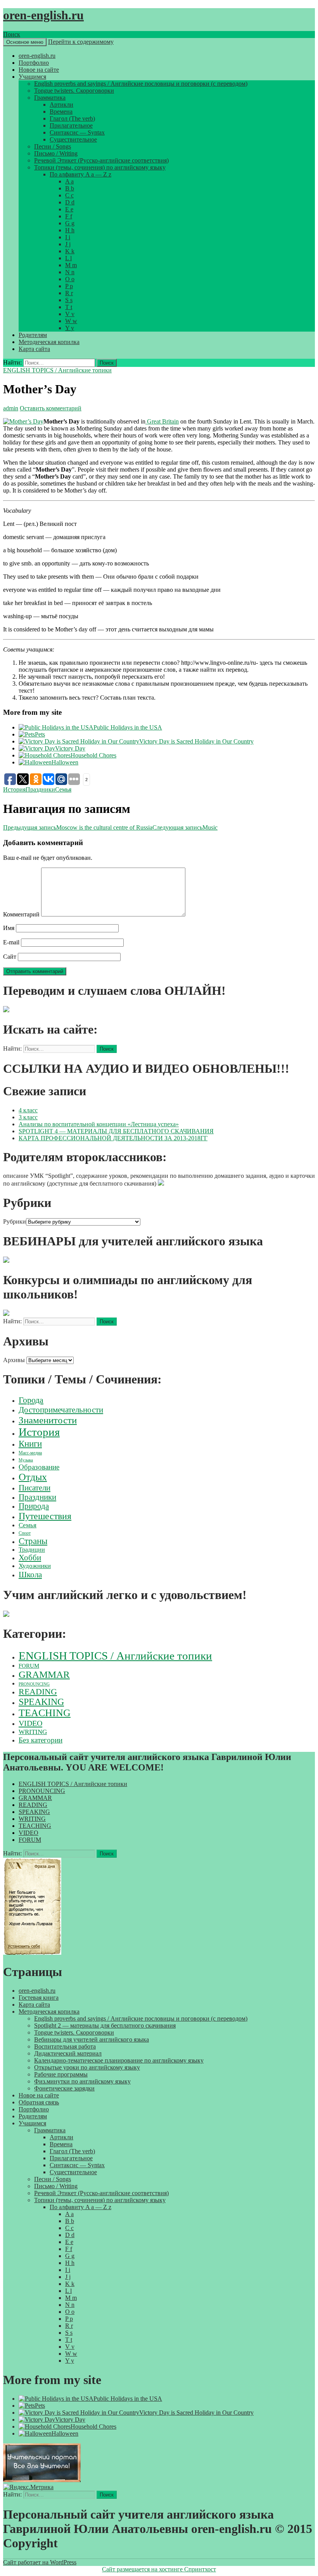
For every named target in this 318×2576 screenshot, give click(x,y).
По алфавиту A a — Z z (80, 174)
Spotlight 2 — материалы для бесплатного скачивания (105, 2025)
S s (69, 300)
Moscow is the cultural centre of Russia (78, 827)
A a (69, 181)
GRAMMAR (44, 1674)
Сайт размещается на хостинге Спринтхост (159, 2569)
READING (38, 1692)
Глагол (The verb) (72, 118)
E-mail (11, 942)
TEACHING (45, 1713)
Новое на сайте (39, 70)
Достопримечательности (61, 1410)
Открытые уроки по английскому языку (87, 2067)
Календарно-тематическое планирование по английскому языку (119, 2060)
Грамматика (50, 98)
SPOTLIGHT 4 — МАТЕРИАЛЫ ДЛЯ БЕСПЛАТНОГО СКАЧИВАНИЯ (116, 1131)
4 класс (28, 1110)
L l (68, 258)
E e (69, 209)
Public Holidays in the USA (128, 727)
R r (69, 293)
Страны (33, 1541)
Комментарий (21, 914)
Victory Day (70, 748)
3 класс (28, 1117)
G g (70, 223)
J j (68, 244)
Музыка (26, 1460)
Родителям (33, 335)
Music (185, 827)
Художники (35, 1566)
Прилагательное (71, 125)
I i (68, 237)
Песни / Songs (53, 146)
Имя (9, 928)
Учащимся (32, 77)
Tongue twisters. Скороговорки (74, 91)
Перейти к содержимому (81, 42)
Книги (30, 1444)
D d (70, 202)
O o (70, 279)
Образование (39, 1467)
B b (70, 188)
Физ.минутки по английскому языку (82, 2081)
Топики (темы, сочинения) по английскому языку (100, 167)
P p (69, 286)
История (14, 789)
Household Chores (93, 755)
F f (69, 216)
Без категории (41, 1740)
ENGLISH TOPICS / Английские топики (57, 370)
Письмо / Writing (56, 153)
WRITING (33, 1732)
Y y (70, 328)
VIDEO (30, 1723)
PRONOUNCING (34, 1684)
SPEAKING (41, 1702)
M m (71, 265)
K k (70, 251)
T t (69, 307)
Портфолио (34, 63)
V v (70, 314)
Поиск (12, 34)
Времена (61, 112)
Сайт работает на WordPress (40, 2562)
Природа (34, 1506)
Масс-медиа (30, 1453)
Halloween (65, 762)
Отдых (33, 1477)
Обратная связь (39, 2102)
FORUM (29, 1666)
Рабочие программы (61, 2074)
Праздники (40, 789)
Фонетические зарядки (64, 2088)
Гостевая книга (39, 1998)
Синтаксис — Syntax (77, 132)
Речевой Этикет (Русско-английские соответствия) (101, 160)
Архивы (14, 1360)
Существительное (73, 139)
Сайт (10, 957)
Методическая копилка (49, 342)
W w (71, 321)
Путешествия (45, 1516)
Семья (63, 789)
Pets (40, 734)
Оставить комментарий (51, 408)
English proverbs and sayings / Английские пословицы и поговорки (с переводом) (141, 84)
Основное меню (25, 42)
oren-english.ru (43, 15)
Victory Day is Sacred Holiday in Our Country (196, 741)
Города (31, 1400)
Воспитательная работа (65, 2046)
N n (70, 272)
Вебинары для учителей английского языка (92, 2039)
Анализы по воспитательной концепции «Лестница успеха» (99, 1124)
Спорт (25, 1533)
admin (11, 408)
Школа (30, 1575)
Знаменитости (48, 1420)
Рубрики (15, 1221)
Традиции (32, 1550)
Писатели (35, 1488)
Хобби (30, 1558)
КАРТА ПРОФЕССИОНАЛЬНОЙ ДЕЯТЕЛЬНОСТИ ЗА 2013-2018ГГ (113, 1138)
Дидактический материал (68, 2053)
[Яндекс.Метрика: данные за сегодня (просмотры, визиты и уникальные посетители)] (28, 2487)
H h (70, 230)
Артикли (61, 105)
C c (69, 195)
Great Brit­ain (162, 421)
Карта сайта (34, 349)
